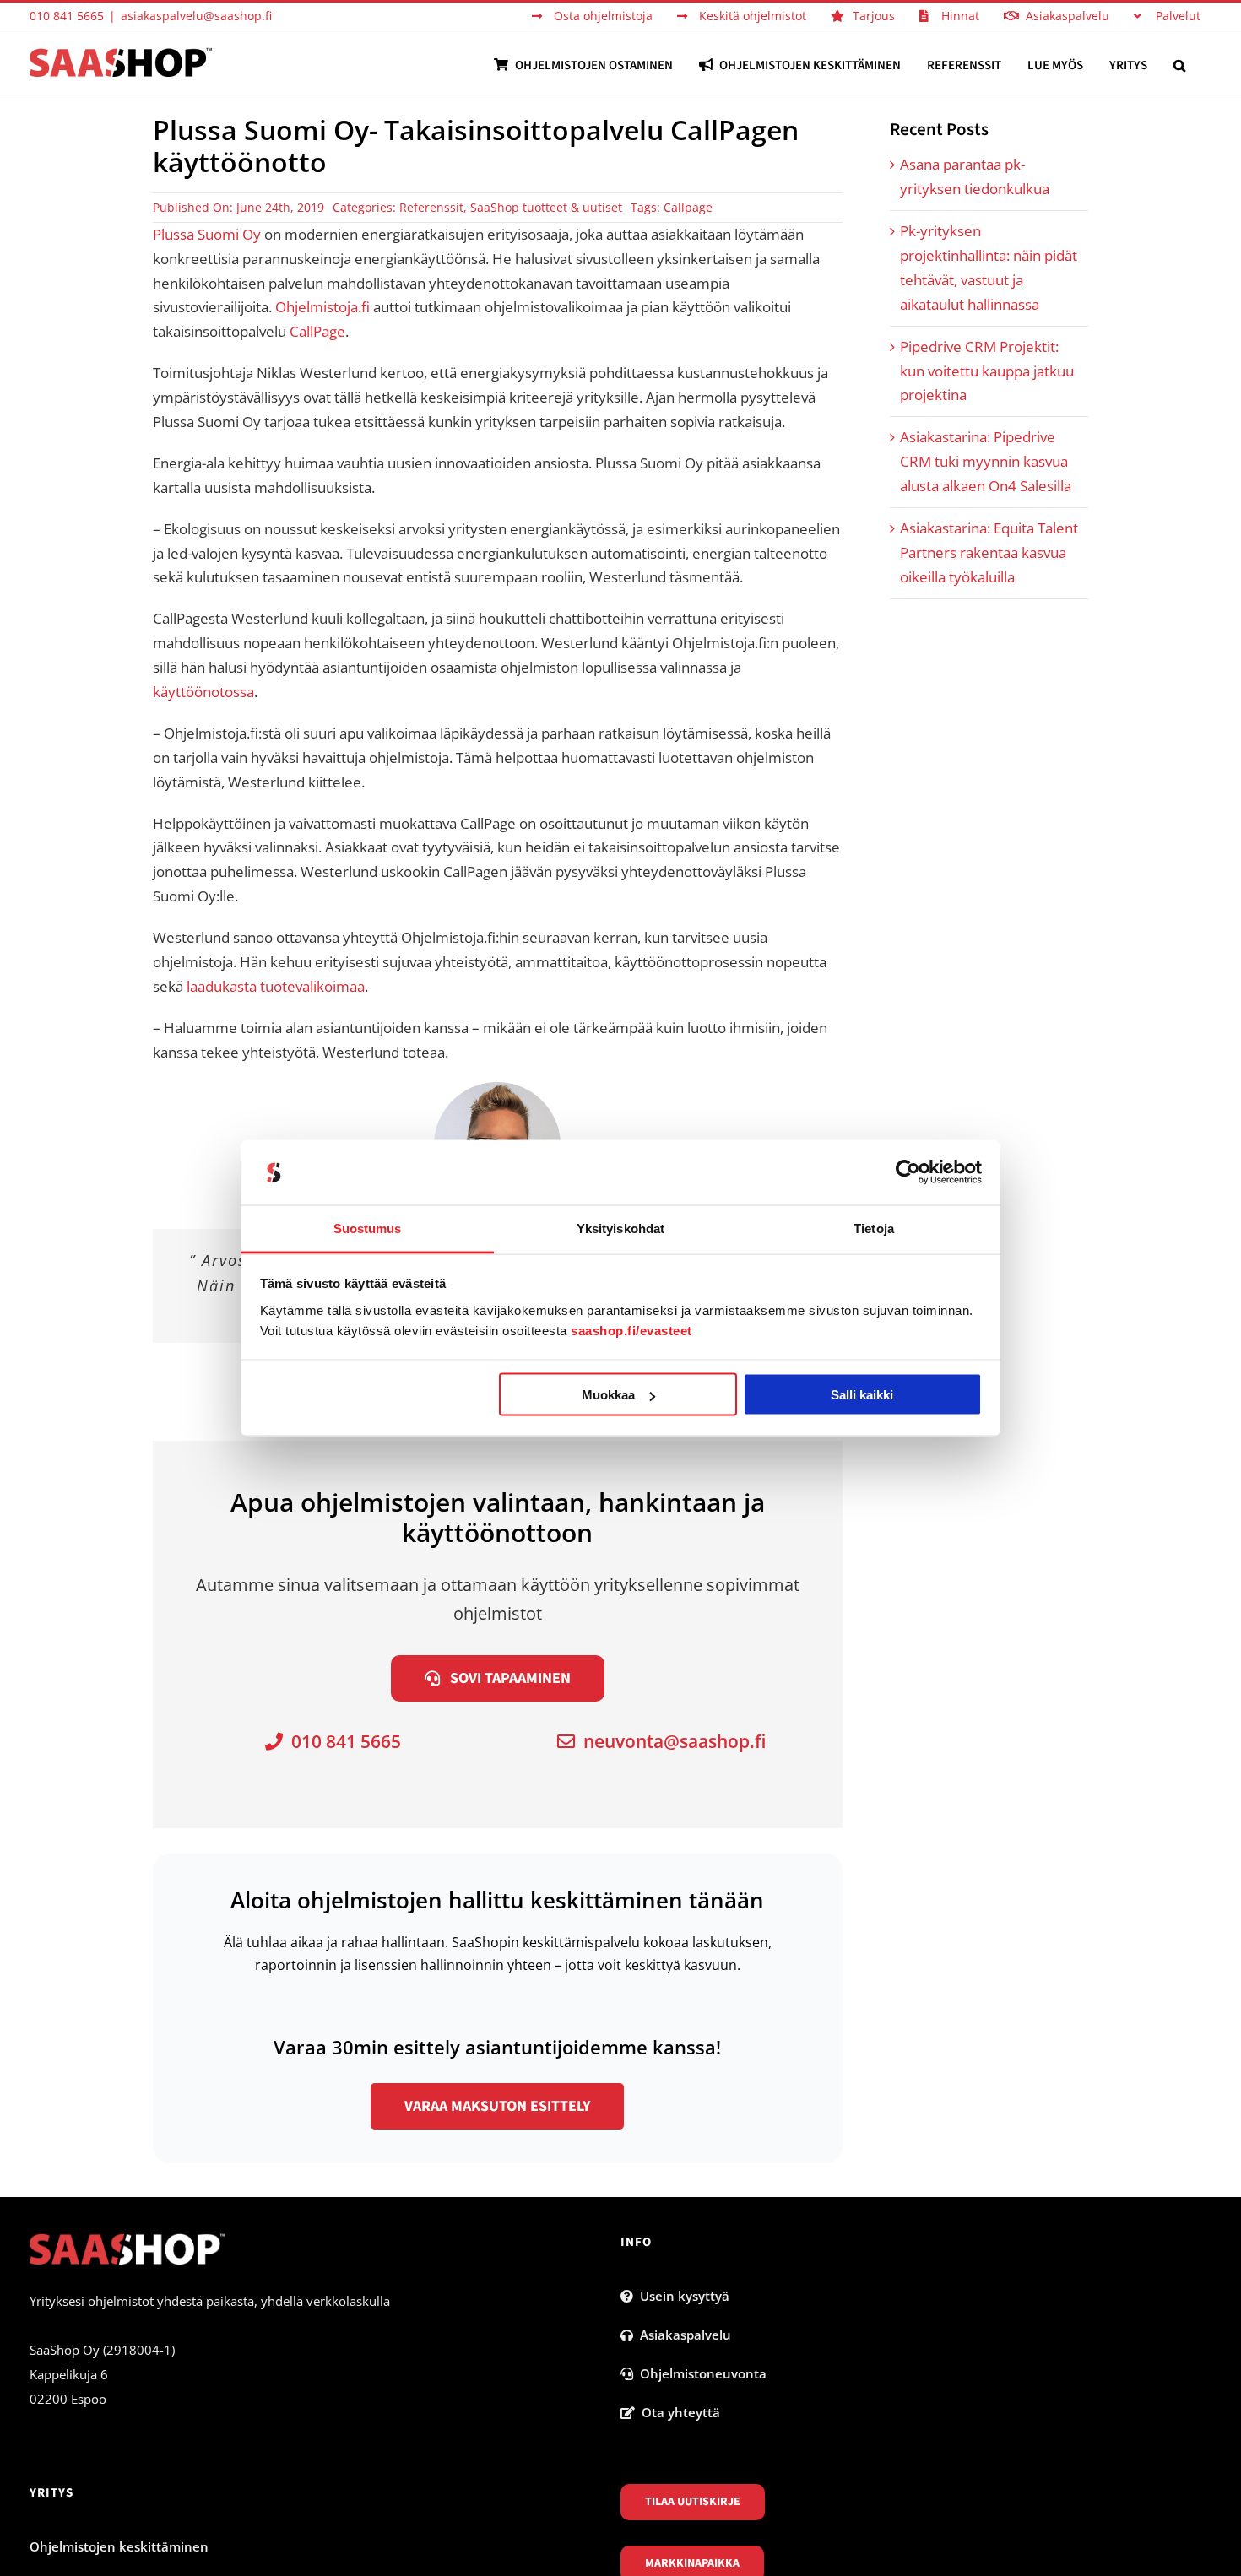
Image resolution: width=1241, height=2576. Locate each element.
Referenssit (431, 207)
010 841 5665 (342, 1741)
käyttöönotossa (203, 692)
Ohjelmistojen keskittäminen (119, 2546)
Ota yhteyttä (677, 2412)
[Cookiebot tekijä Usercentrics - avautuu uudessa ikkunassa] (908, 1172)
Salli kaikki (862, 1395)
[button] (1179, 65)
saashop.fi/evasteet (631, 1330)
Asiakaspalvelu (682, 2335)
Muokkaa (608, 1395)
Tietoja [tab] (874, 1228)
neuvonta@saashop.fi (670, 1741)
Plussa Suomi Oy (207, 234)
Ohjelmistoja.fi (322, 307)
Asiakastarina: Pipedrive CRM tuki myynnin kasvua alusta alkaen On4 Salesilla (986, 461)
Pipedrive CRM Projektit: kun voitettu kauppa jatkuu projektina (987, 371)
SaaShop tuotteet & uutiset (546, 207)
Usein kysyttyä (681, 2296)
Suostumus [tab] (368, 1228)
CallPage (317, 331)
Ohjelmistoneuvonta (700, 2373)
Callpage (688, 207)
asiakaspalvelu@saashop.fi (196, 16)
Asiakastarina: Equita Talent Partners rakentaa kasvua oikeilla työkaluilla (989, 552)
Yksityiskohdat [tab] (620, 1228)
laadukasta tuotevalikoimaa (276, 986)
